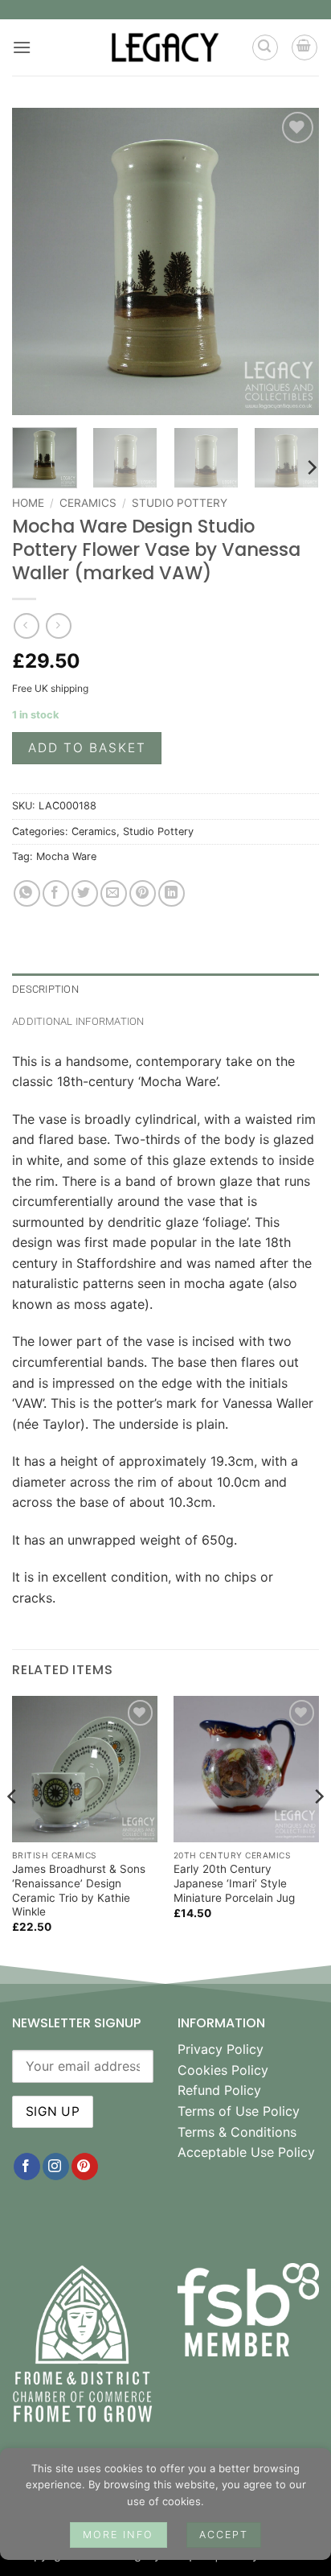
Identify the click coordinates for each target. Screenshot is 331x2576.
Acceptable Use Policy (246, 2152)
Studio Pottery (180, 503)
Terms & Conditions (237, 2132)
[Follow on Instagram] (56, 2167)
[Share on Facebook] (56, 893)
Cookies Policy (223, 2070)
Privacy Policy (221, 2049)
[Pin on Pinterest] (143, 893)
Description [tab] (45, 989)
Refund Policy (219, 2090)
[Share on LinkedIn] (172, 893)
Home (28, 503)
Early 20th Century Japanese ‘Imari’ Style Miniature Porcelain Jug (234, 1883)
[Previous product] (58, 625)
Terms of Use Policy (239, 2111)
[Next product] (26, 625)
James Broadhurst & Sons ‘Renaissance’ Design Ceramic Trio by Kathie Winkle (79, 1890)
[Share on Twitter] (85, 893)
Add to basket (87, 748)
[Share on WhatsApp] (27, 893)
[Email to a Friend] (114, 893)
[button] (22, 47)
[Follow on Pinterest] (85, 2167)
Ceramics (88, 503)
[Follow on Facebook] (27, 2167)
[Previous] (39, 261)
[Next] (292, 261)
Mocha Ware (66, 856)
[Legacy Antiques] (166, 47)
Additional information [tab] (78, 1021)
